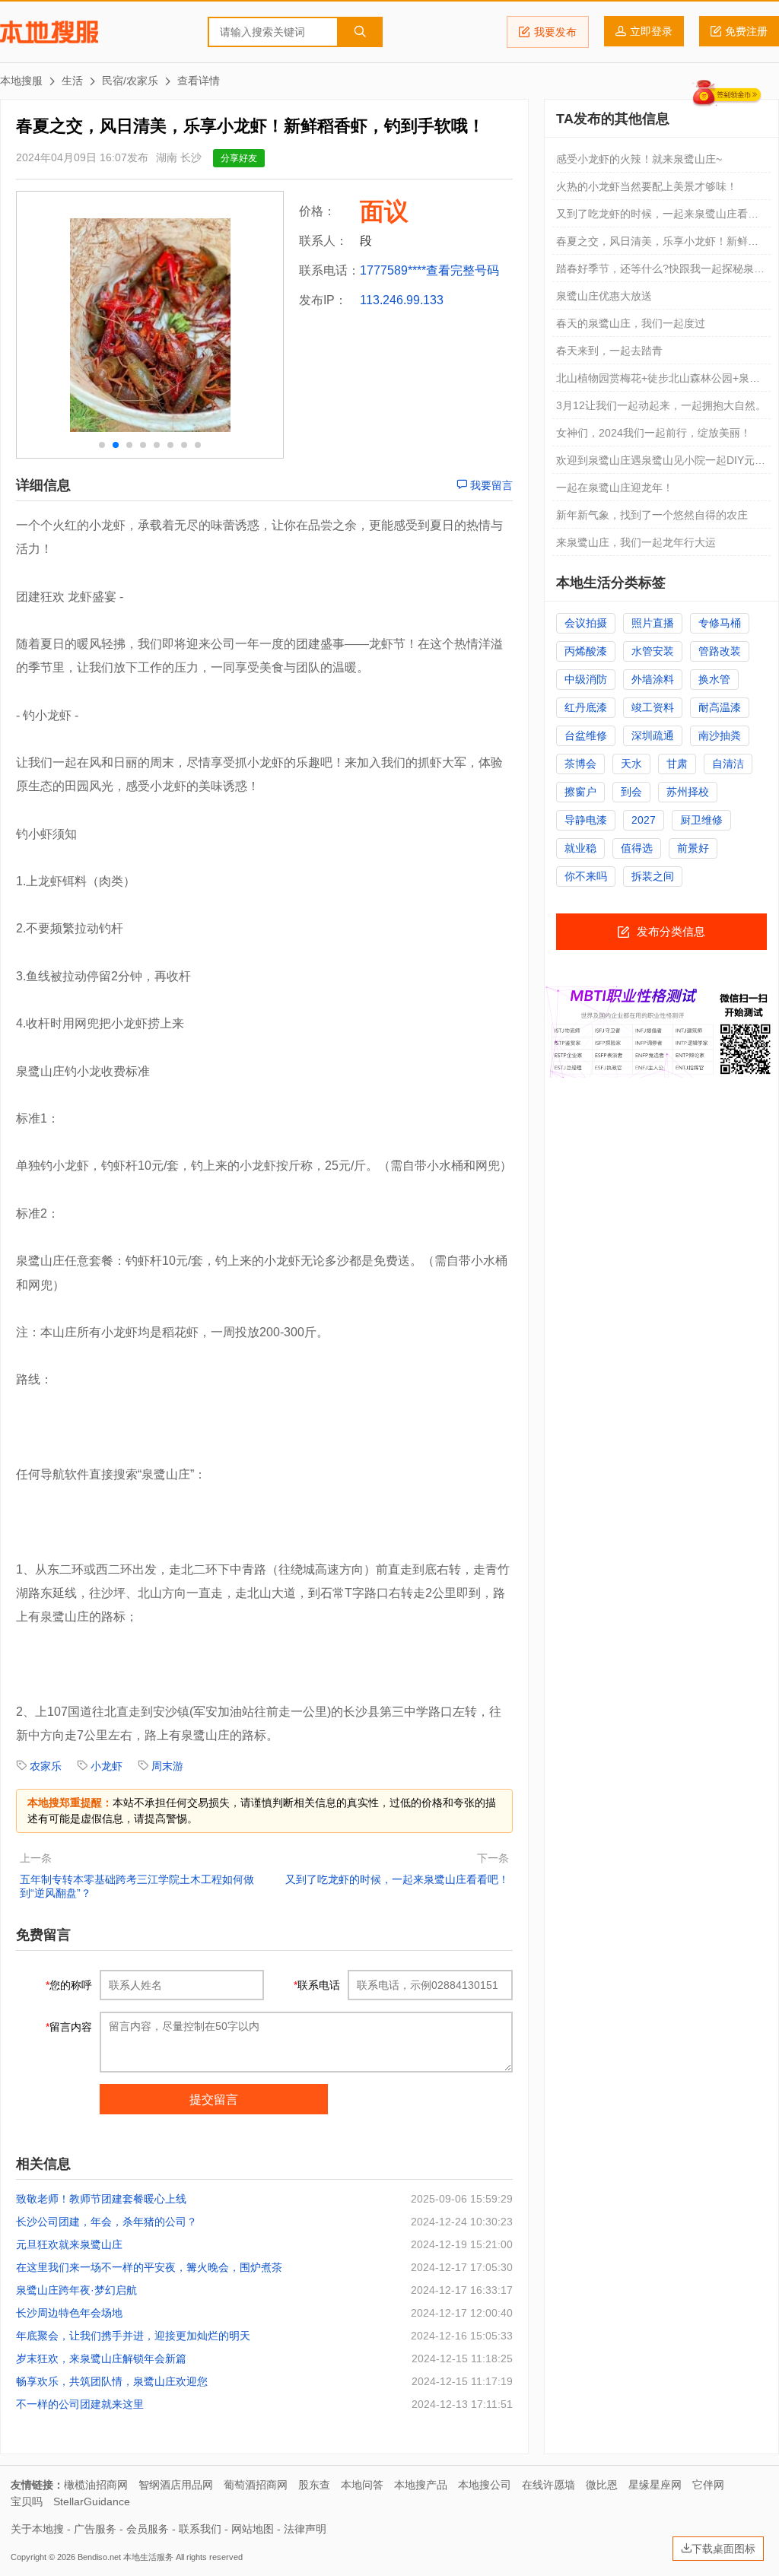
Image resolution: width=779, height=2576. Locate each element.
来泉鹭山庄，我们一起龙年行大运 (636, 542)
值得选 (637, 848)
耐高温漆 (720, 707)
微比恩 (602, 2485)
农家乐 (46, 1766)
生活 (72, 81)
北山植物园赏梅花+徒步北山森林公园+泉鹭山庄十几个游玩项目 (658, 382)
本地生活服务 (148, 2557)
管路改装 (720, 651)
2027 (644, 820)
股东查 (314, 2485)
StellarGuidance (92, 2501)
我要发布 (555, 32)
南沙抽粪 (720, 735)
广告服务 (95, 2529)
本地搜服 (49, 32)
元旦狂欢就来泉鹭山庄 (69, 2244)
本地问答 (362, 2485)
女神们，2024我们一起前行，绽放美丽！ (653, 433)
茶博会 (580, 764)
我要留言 (490, 485)
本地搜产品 (421, 2485)
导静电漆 (586, 820)
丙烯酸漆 (586, 651)
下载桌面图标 (723, 2549)
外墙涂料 (653, 679)
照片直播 (653, 623)
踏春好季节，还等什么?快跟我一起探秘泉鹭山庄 (660, 272)
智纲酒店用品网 (176, 2485)
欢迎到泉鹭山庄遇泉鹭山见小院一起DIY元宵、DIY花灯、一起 (655, 464)
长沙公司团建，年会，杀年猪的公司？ (107, 2222)
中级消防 (586, 679)
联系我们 (200, 2529)
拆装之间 (653, 876)
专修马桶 (720, 623)
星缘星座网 (655, 2485)
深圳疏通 (653, 735)
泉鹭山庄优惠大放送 (604, 296)
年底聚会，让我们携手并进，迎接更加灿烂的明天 (133, 2336)
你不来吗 (586, 876)
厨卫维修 (701, 820)
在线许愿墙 (548, 2485)
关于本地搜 (37, 2529)
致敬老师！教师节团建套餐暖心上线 (101, 2199)
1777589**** (393, 270)
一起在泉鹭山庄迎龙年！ (615, 488)
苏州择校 (688, 792)
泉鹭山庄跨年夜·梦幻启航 (76, 2290)
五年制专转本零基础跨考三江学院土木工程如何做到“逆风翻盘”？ (137, 1886)
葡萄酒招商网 (256, 2485)
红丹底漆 (586, 707)
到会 (631, 792)
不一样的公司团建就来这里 (80, 2404)
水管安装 (653, 651)
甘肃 (677, 764)
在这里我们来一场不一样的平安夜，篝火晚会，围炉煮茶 (149, 2267)
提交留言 (214, 2100)
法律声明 (305, 2529)
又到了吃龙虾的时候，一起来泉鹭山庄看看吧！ (397, 1879)
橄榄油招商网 (96, 2485)
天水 (631, 764)
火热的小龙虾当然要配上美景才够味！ (647, 186)
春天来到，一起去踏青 (609, 351)
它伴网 (708, 2485)
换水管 (714, 679)
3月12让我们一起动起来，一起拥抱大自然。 (661, 405)
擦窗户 (580, 792)
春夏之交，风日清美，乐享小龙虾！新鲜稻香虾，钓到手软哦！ (657, 245)
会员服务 (148, 2529)
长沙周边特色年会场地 (69, 2313)
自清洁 (728, 764)
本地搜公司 (485, 2485)
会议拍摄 (586, 623)
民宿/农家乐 (130, 81)
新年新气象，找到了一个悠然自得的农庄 (652, 515)
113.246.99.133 (402, 300)
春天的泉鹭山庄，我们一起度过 (631, 323)
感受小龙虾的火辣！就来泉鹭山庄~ (639, 159)
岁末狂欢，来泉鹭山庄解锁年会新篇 (101, 2358)
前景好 (693, 848)
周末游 (167, 1766)
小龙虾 (107, 1766)
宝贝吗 (27, 2501)
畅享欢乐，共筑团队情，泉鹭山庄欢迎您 (112, 2381)
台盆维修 (586, 735)
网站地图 (253, 2529)
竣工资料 (653, 707)
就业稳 (580, 848)
